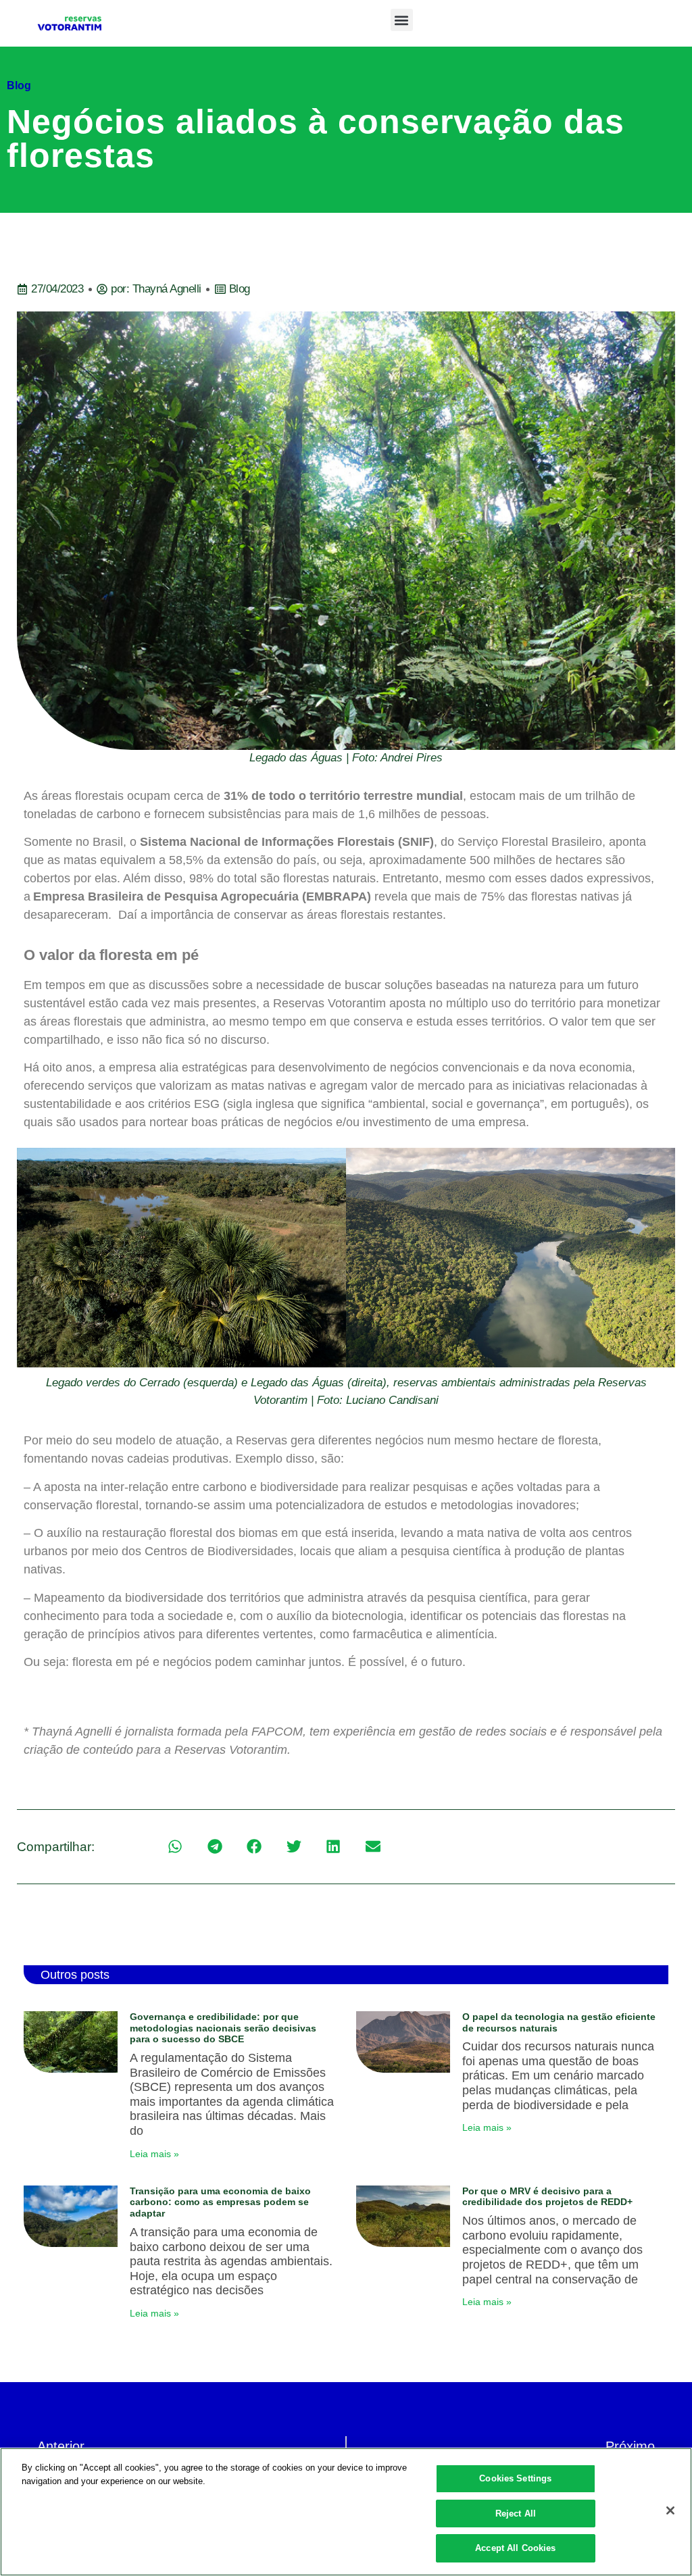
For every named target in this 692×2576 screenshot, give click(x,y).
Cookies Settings (515, 2478)
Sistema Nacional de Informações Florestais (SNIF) (287, 842)
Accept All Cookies (515, 2548)
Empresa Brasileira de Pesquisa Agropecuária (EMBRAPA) (202, 896)
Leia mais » (154, 2154)
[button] (402, 20)
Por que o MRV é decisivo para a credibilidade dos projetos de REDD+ (547, 2197)
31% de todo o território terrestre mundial (343, 796)
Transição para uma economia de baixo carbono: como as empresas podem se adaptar (220, 2202)
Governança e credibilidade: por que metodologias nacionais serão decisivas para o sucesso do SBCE (223, 2028)
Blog (19, 85)
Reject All (516, 2514)
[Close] (670, 2510)
